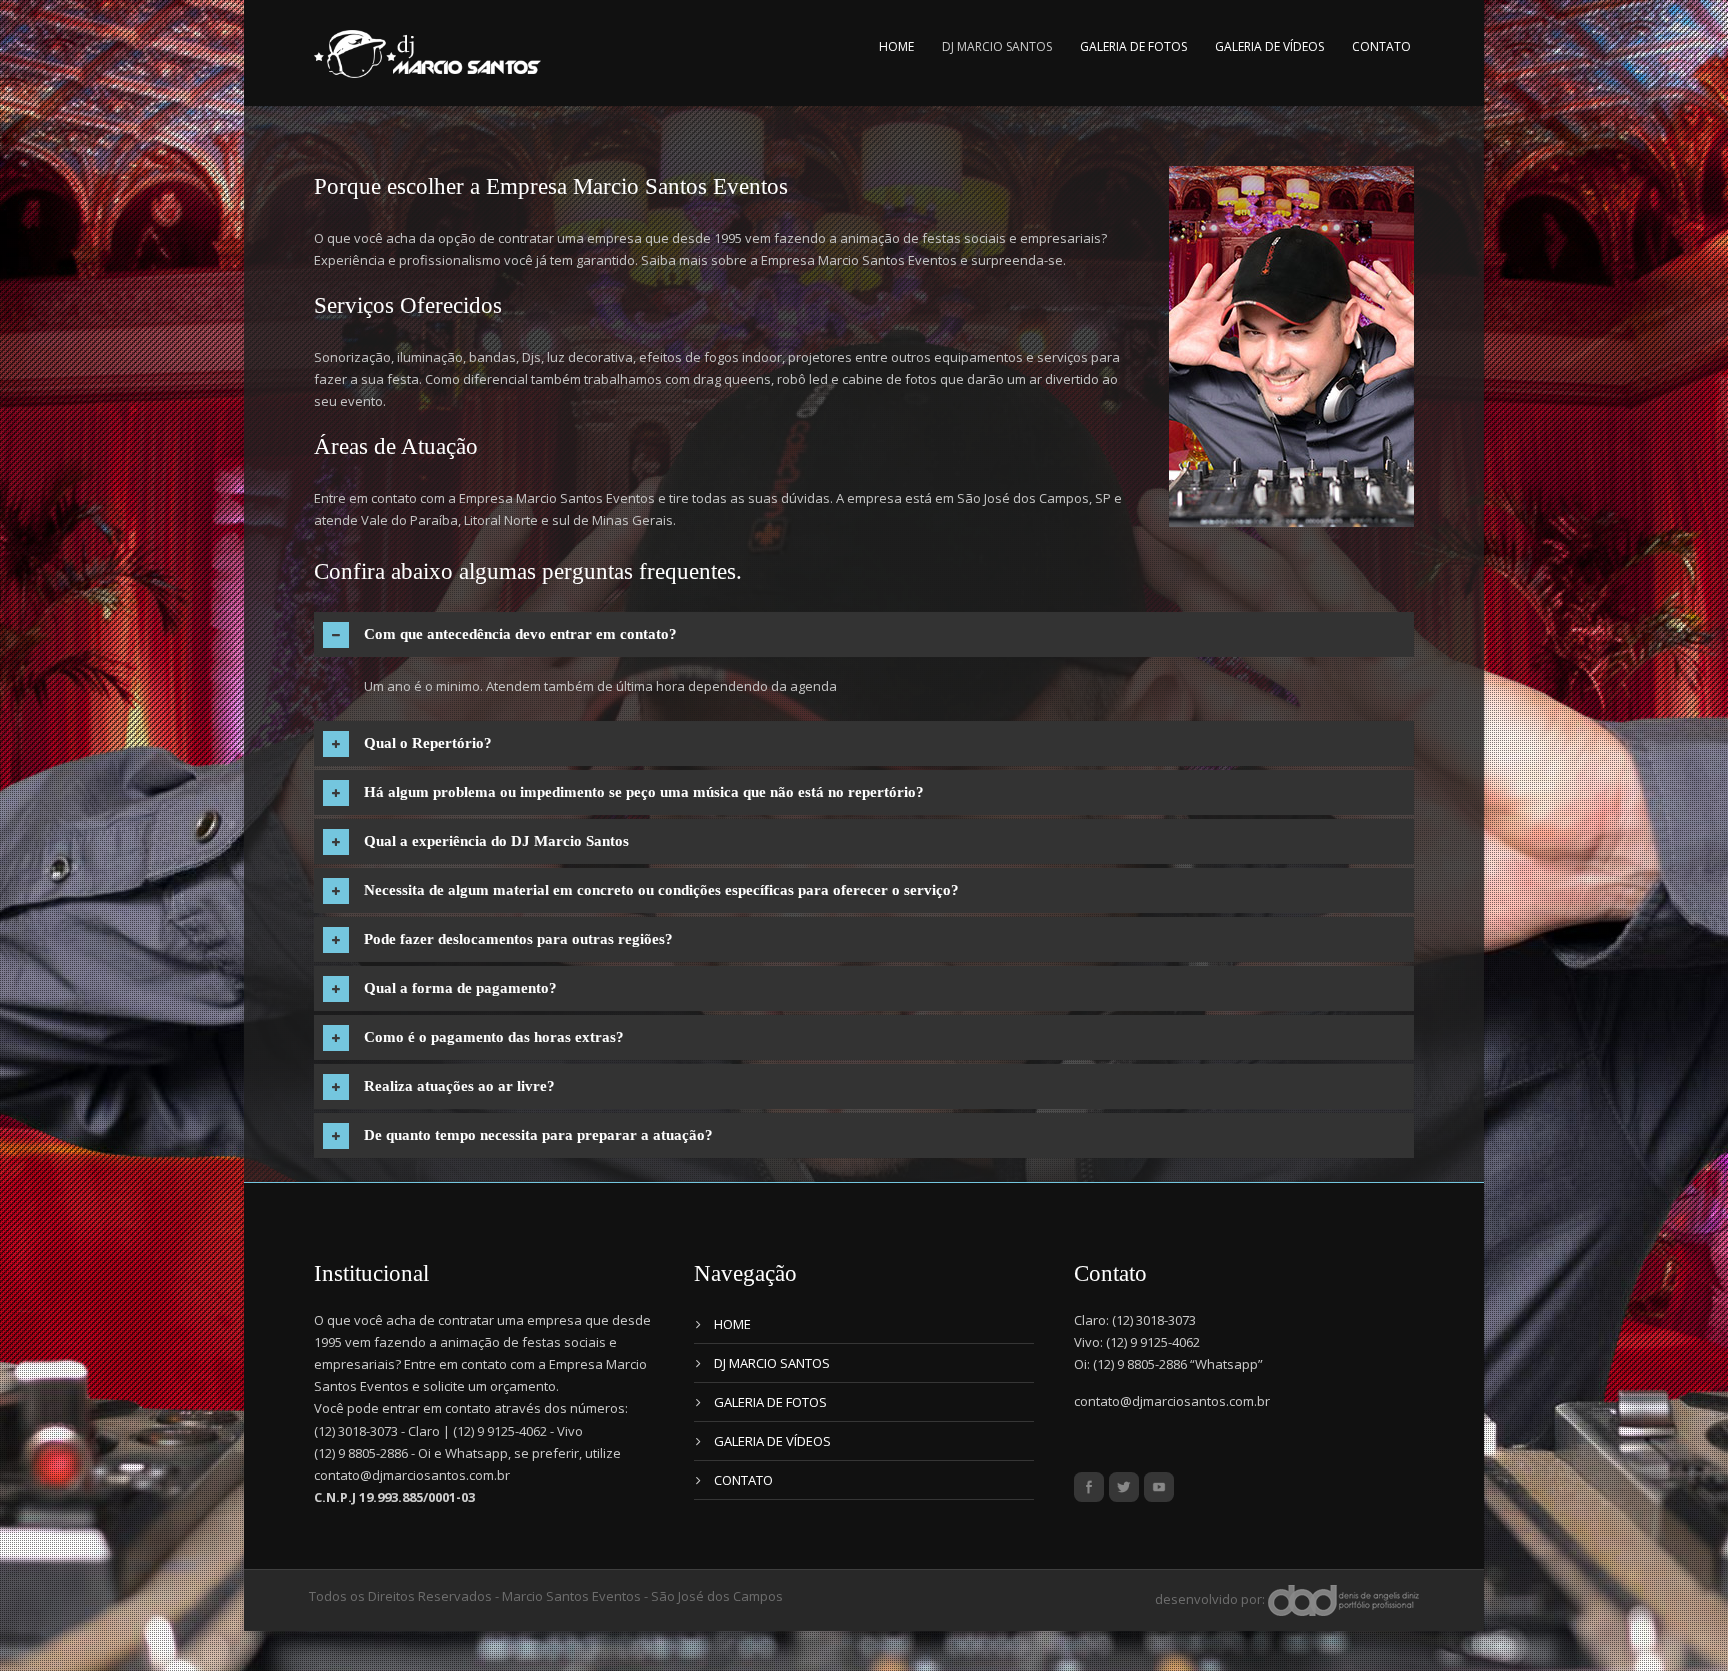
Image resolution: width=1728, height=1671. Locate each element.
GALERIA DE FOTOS (1133, 46)
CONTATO (1381, 46)
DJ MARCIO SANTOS (997, 46)
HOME (896, 46)
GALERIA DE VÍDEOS (1269, 46)
